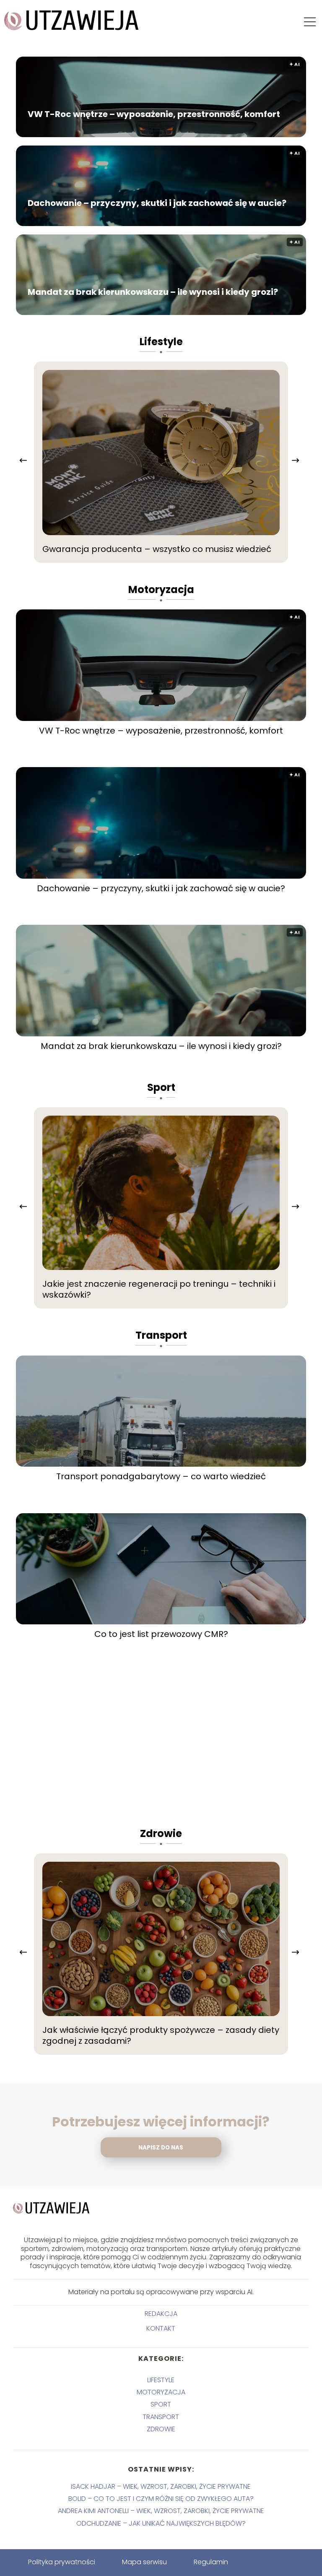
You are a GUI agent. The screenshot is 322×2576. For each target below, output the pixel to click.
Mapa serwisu (144, 2562)
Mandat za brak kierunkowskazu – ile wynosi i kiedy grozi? (153, 292)
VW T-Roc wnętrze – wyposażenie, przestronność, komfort (154, 114)
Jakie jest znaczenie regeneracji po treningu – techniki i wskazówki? (159, 1289)
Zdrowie (161, 1833)
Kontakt (161, 2329)
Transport (161, 1335)
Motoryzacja (161, 589)
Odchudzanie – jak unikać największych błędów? (161, 2523)
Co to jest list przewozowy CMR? (161, 1634)
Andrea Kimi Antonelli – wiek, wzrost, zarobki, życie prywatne (161, 2511)
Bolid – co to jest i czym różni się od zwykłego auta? (161, 2499)
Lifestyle (161, 342)
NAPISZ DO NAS (161, 2148)
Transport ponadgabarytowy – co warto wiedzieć (161, 1476)
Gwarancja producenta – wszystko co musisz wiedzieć (157, 549)
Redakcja (161, 2314)
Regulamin (211, 2562)
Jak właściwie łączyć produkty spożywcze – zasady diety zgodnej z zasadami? (161, 2035)
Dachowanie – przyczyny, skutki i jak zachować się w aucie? (157, 203)
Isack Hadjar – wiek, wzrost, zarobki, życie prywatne (161, 2486)
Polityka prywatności (62, 2562)
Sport (161, 1087)
